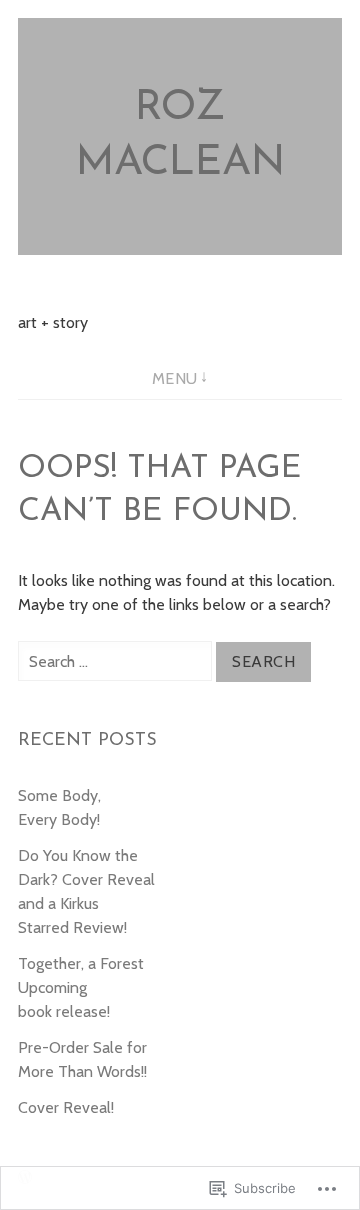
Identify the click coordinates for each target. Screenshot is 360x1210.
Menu (175, 378)
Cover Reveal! (66, 1107)
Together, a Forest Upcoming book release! (81, 987)
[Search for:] (117, 661)
